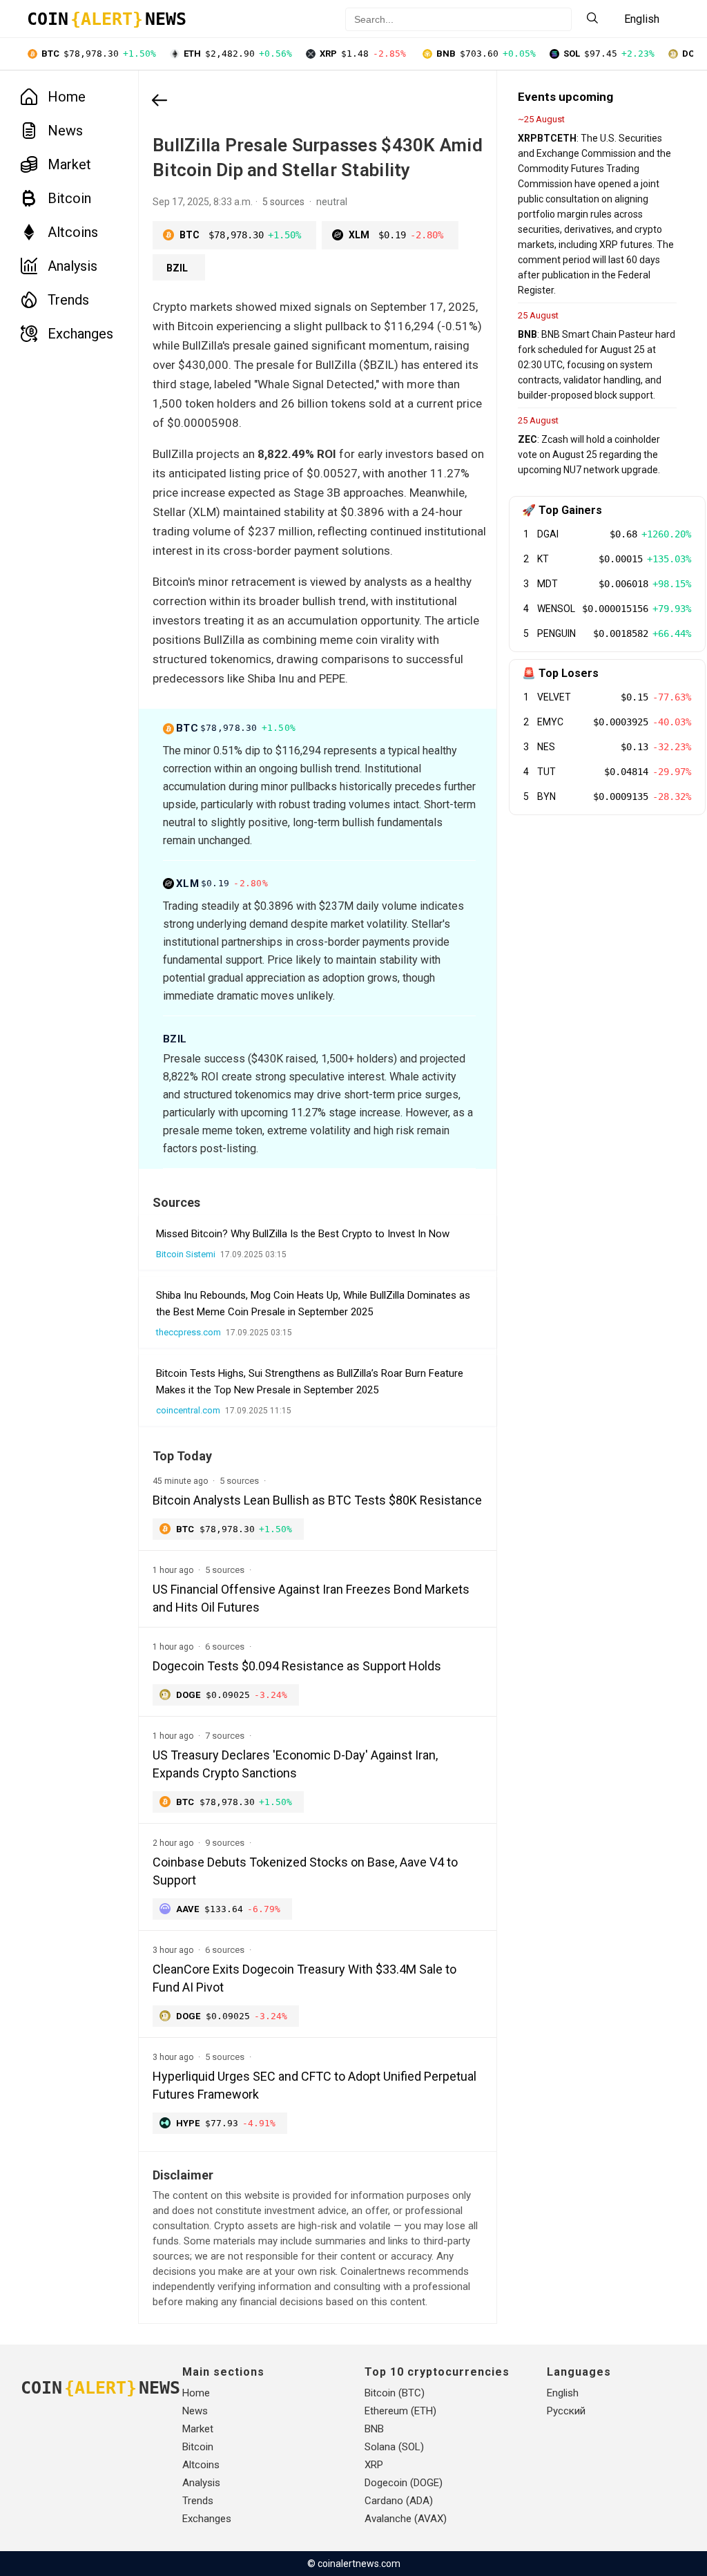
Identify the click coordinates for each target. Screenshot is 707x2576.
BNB (374, 2429)
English (563, 2393)
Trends (68, 300)
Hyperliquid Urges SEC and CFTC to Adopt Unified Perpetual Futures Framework (314, 2085)
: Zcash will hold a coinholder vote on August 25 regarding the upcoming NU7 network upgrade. (589, 455)
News (65, 131)
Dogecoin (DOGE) (404, 2483)
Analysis (72, 266)
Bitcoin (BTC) (395, 2393)
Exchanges (80, 334)
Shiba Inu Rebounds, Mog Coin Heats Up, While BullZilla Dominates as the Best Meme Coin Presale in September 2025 (313, 1304)
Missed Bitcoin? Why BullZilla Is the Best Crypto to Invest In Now (303, 1234)
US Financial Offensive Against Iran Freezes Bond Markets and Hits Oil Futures (311, 1598)
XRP (374, 2465)
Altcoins (73, 232)
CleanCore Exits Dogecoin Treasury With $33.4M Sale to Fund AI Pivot (304, 1978)
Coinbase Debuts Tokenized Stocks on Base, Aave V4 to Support (305, 1871)
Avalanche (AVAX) (406, 2519)
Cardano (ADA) (399, 2501)
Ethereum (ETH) (400, 2411)
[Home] (159, 102)
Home (67, 97)
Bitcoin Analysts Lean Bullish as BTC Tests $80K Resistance (317, 1500)
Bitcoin (69, 198)
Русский (566, 2411)
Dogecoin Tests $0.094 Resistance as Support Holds (297, 1666)
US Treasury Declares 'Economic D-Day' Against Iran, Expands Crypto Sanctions (295, 1764)
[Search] (592, 19)
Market (69, 164)
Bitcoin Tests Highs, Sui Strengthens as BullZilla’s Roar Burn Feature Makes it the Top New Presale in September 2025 (310, 1382)
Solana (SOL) (394, 2447)
